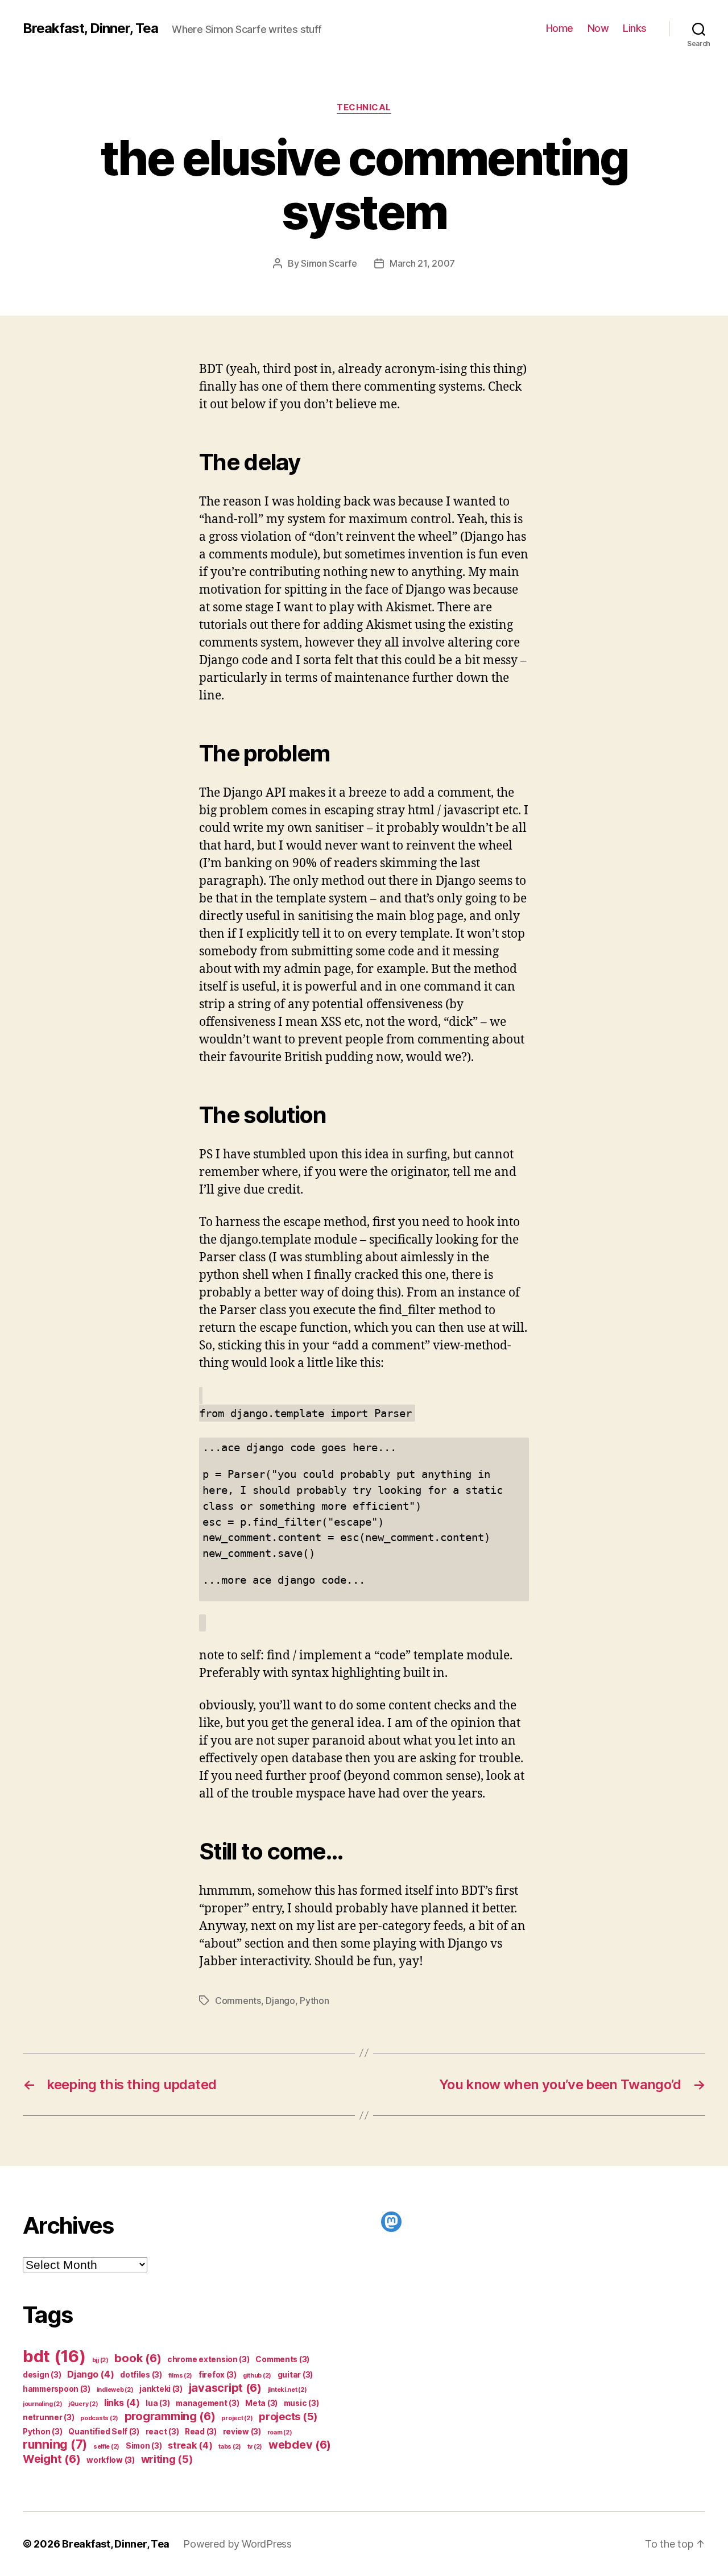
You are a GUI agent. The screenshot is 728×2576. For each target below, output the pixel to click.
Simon (144, 2446)
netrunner (49, 2417)
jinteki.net (288, 2390)
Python (314, 2001)
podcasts (99, 2418)
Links (635, 28)
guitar (295, 2375)
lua (158, 2403)
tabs (230, 2447)
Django (280, 2001)
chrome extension (208, 2359)
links (122, 2403)
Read (201, 2432)
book (138, 2358)
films (181, 2376)
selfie (106, 2447)
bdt (54, 2356)
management (207, 2403)
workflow (111, 2460)
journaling (42, 2404)
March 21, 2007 (422, 263)
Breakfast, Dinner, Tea (90, 28)
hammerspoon (57, 2389)
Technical (364, 107)
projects (288, 2416)
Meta (261, 2403)
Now (598, 28)
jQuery (83, 2404)
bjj (100, 2360)
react (162, 2432)
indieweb (115, 2390)
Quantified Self (104, 2432)
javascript (225, 2388)
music (301, 2403)
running (55, 2444)
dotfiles (141, 2375)
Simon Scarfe (329, 263)
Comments (238, 2001)
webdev (300, 2445)
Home (560, 28)
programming (170, 2416)
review (242, 2432)
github (257, 2376)
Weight (51, 2459)
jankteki (161, 2389)
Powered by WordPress (237, 2544)
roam (280, 2432)
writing (167, 2459)
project (237, 2418)
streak (190, 2445)
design (42, 2375)
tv (255, 2447)
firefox (218, 2375)
